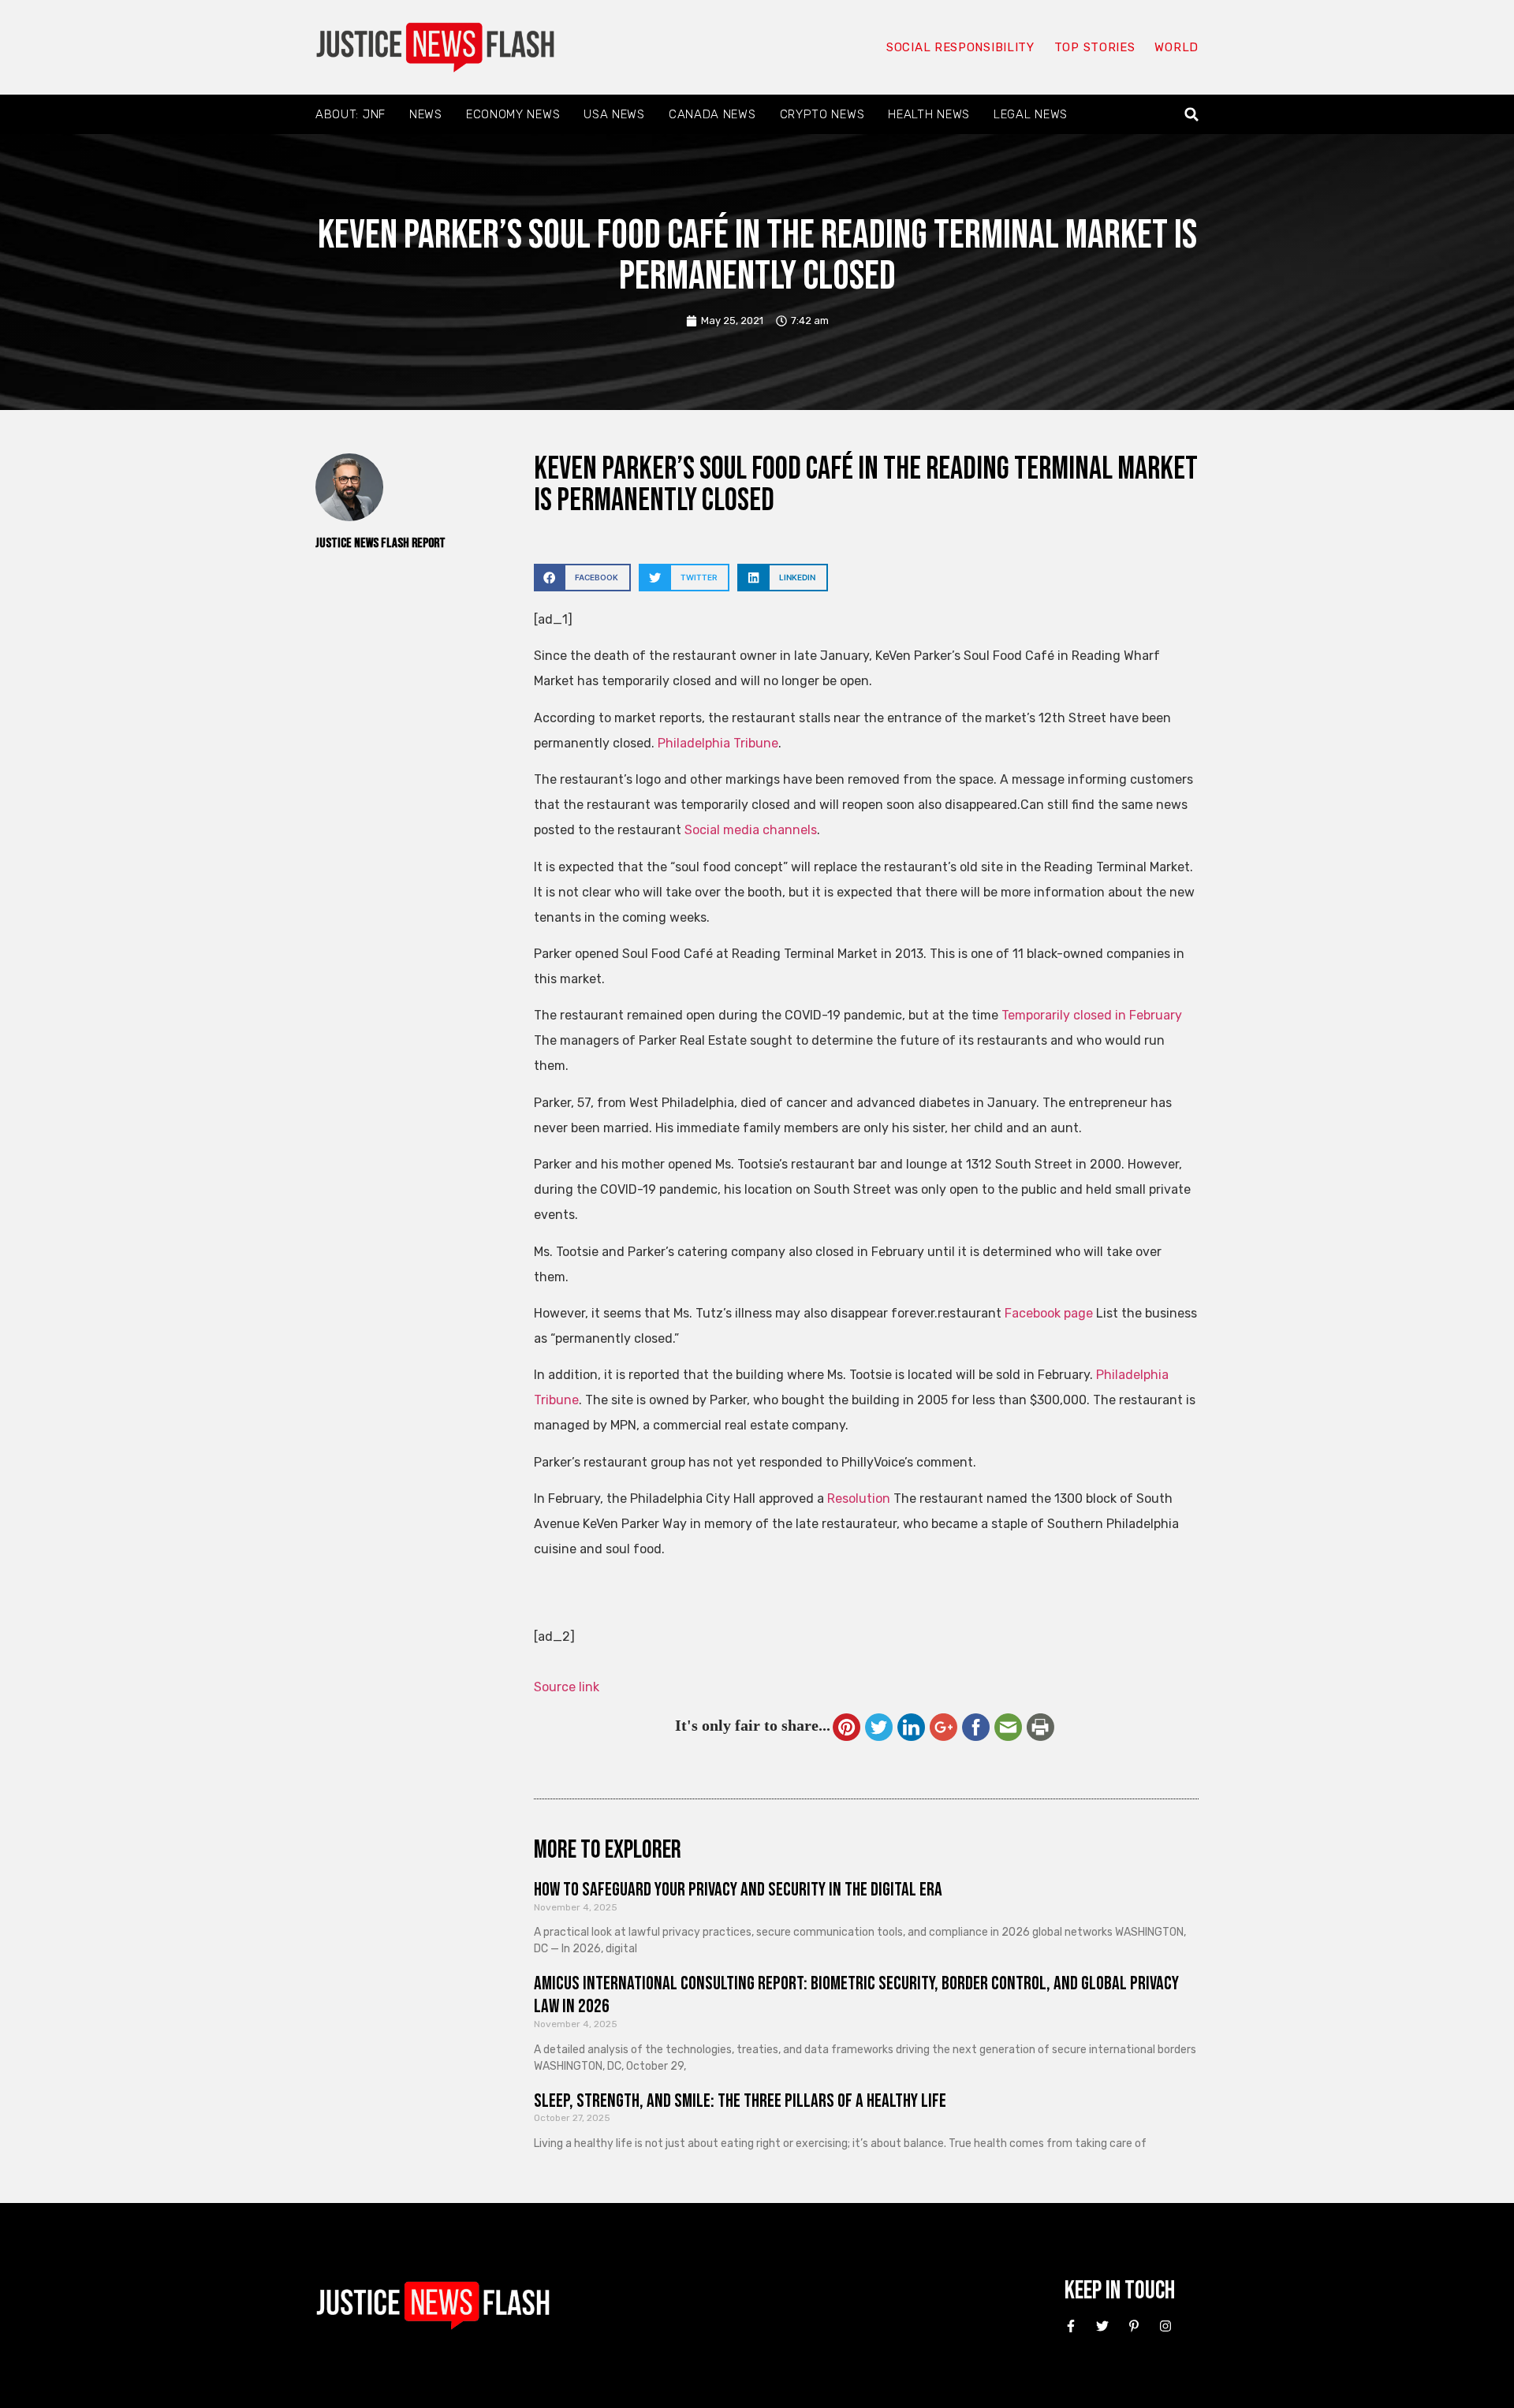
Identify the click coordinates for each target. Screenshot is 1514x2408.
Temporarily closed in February (1092, 1015)
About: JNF (351, 114)
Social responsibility (960, 47)
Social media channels (751, 830)
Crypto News (822, 114)
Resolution (859, 1498)
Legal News (1031, 114)
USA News (614, 114)
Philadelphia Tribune (718, 743)
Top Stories (1095, 47)
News (426, 114)
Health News (929, 114)
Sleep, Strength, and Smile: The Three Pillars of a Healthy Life (740, 2101)
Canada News (712, 114)
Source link (567, 1687)
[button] (1192, 115)
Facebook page (1049, 1313)
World (1177, 47)
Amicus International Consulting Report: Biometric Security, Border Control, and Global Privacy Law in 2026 (856, 1995)
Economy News (513, 114)
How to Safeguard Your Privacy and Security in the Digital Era (738, 1890)
